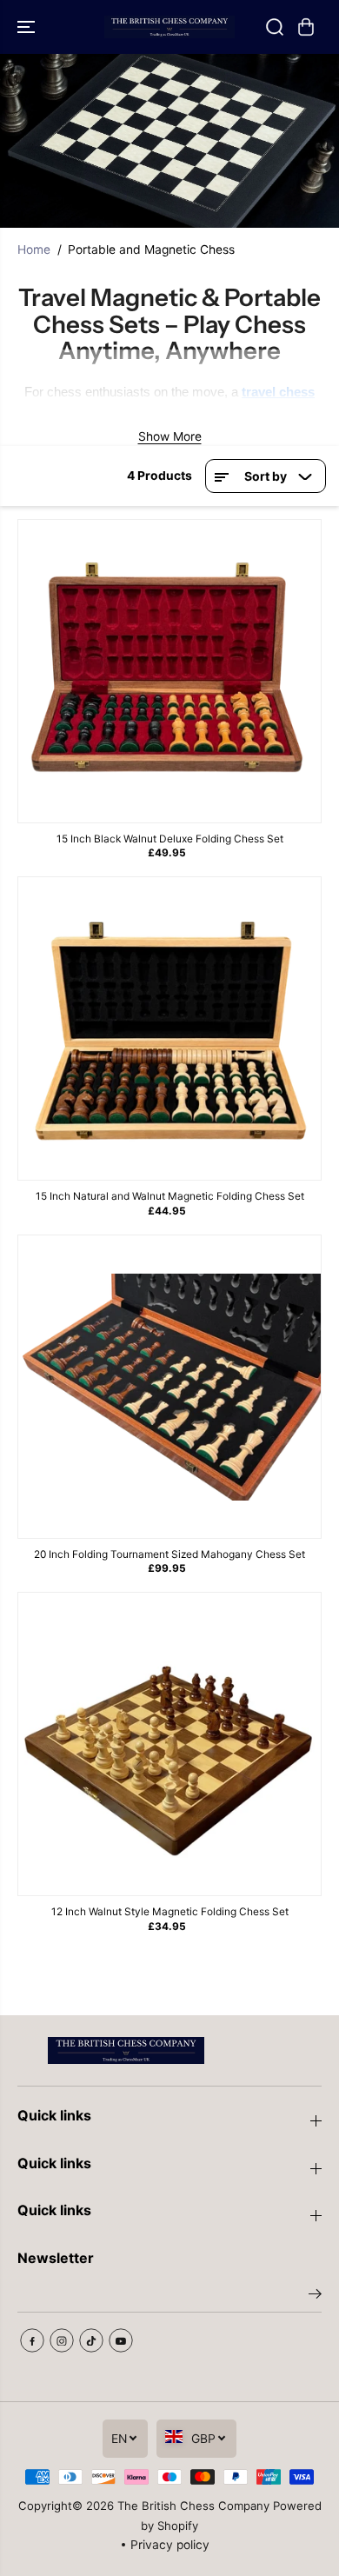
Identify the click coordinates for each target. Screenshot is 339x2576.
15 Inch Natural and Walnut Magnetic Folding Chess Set (170, 1196)
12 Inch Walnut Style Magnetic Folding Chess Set (170, 1911)
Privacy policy (170, 2545)
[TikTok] (91, 2340)
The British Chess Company (193, 2506)
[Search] (275, 27)
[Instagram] (62, 2340)
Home (34, 250)
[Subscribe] (315, 2296)
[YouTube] (121, 2340)
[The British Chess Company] (169, 27)
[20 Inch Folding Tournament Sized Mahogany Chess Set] (169, 1387)
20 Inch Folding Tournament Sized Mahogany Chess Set (169, 1554)
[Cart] (306, 27)
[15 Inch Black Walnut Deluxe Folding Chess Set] (169, 671)
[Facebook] (32, 2340)
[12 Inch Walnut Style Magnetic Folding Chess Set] (169, 1744)
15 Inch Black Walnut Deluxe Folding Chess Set (170, 839)
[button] (28, 27)
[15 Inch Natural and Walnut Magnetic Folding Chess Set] (169, 1028)
